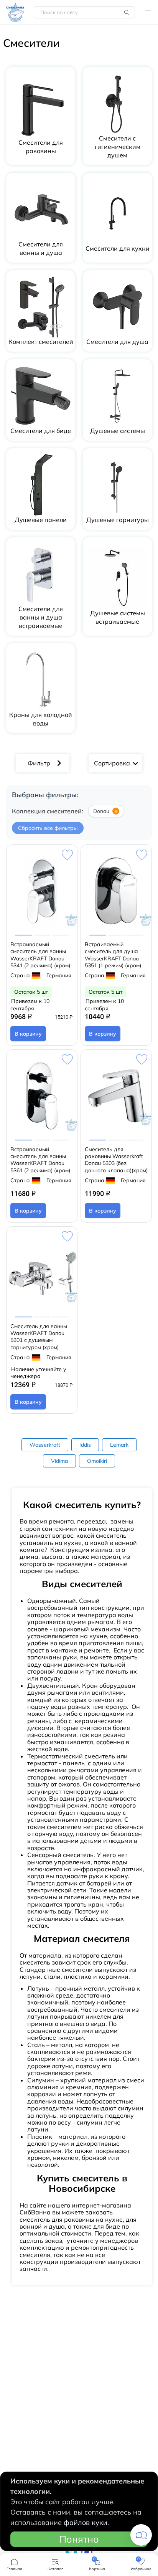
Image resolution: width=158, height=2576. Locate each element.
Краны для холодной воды (41, 719)
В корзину (28, 1034)
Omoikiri (97, 1461)
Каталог (148, 12)
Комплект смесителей (41, 342)
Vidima (59, 1461)
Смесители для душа (117, 342)
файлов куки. (86, 2522)
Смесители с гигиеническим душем (118, 147)
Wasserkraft (45, 1445)
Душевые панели (41, 520)
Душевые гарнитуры (118, 520)
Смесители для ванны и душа (41, 248)
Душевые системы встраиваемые (118, 617)
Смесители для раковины (41, 147)
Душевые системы (118, 431)
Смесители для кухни (118, 248)
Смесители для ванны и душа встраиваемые (41, 617)
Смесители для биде (41, 431)
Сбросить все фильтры (48, 828)
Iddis (85, 1445)
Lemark (119, 1445)
